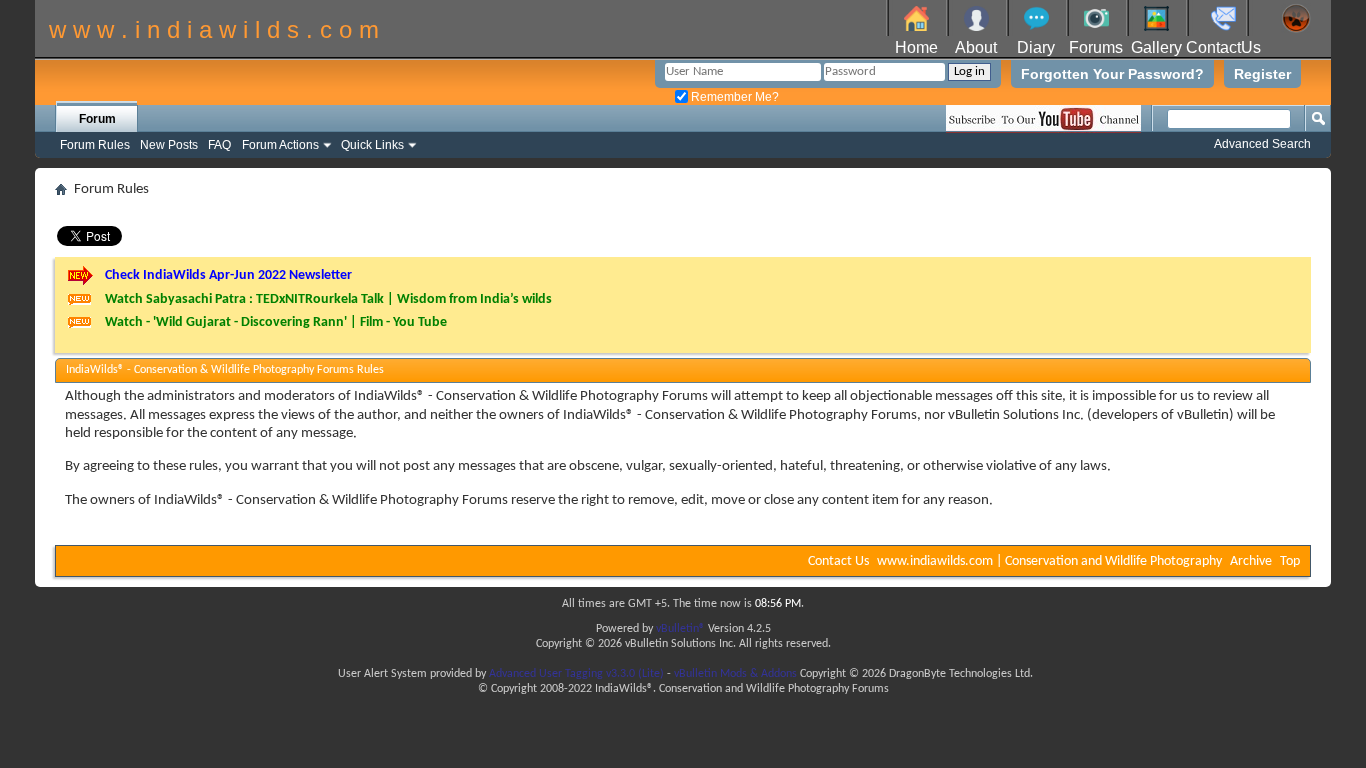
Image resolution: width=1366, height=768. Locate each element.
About (976, 47)
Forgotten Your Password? (1112, 74)
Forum (97, 119)
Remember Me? (733, 97)
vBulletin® (680, 629)
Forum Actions (280, 145)
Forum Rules (95, 145)
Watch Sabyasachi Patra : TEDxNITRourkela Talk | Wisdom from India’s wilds (328, 299)
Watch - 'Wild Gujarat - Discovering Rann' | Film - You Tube (276, 322)
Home (916, 47)
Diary (1036, 47)
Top (1290, 561)
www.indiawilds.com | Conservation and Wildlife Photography (1049, 561)
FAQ (219, 145)
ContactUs (1223, 47)
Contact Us (838, 561)
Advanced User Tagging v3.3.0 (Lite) (576, 674)
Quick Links (372, 145)
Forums (1096, 47)
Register (1262, 74)
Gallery (1156, 47)
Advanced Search (1262, 144)
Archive (1251, 561)
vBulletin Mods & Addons (735, 674)
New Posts (169, 145)
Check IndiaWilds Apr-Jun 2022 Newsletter (228, 275)
